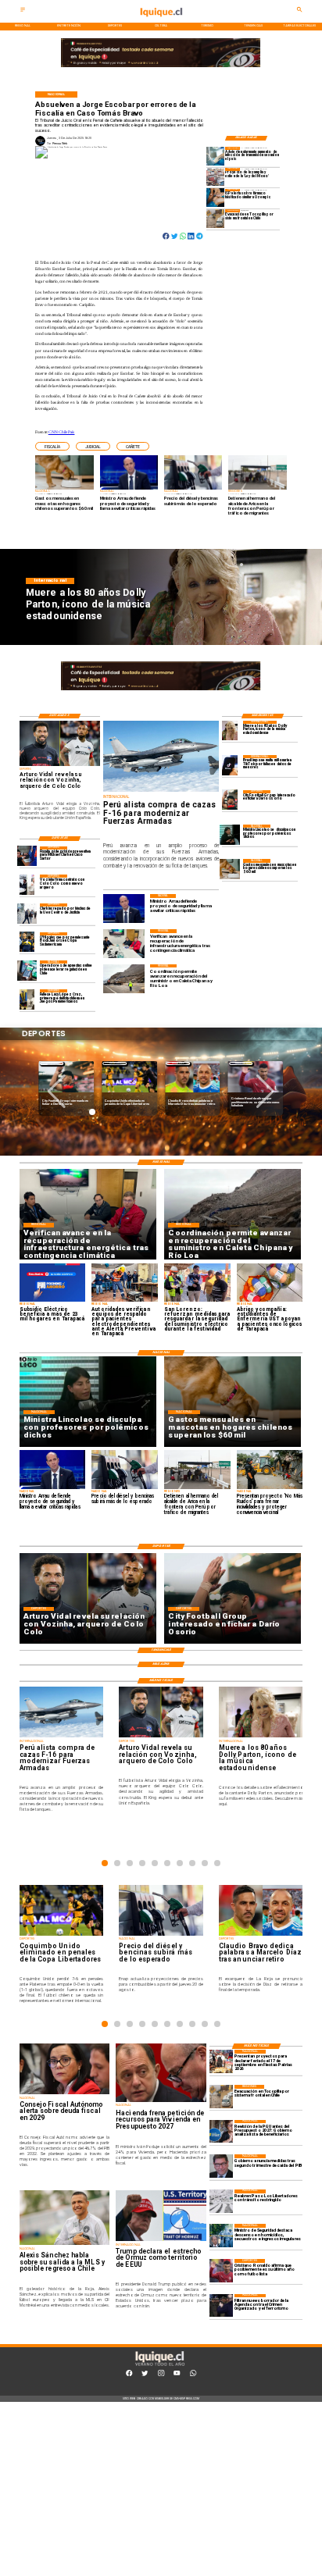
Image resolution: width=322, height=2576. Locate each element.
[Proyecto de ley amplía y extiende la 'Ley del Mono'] (216, 177)
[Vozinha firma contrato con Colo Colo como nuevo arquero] (27, 884)
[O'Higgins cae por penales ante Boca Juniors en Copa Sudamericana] (27, 942)
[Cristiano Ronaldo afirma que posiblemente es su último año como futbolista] (221, 2271)
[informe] (221, 2236)
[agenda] (221, 2306)
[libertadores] (221, 2201)
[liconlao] (230, 834)
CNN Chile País (62, 432)
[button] (52, 446)
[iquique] (161, 21)
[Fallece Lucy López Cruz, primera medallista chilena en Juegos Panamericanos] (27, 999)
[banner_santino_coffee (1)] (161, 68)
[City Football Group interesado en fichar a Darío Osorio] (230, 800)
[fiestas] (221, 2061)
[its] (216, 156)
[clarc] (27, 856)
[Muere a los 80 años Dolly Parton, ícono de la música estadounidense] (230, 730)
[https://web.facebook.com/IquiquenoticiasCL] (129, 2375)
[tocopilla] (216, 218)
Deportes (52, 1063)
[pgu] (221, 2132)
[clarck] (27, 913)
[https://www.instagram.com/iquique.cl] (161, 2375)
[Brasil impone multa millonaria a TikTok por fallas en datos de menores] (230, 765)
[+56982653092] (193, 2375)
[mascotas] (230, 869)
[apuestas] (27, 970)
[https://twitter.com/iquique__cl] (145, 2375)
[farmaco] (216, 198)
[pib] (221, 2166)
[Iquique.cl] (23, 11)
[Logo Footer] (160, 2366)
